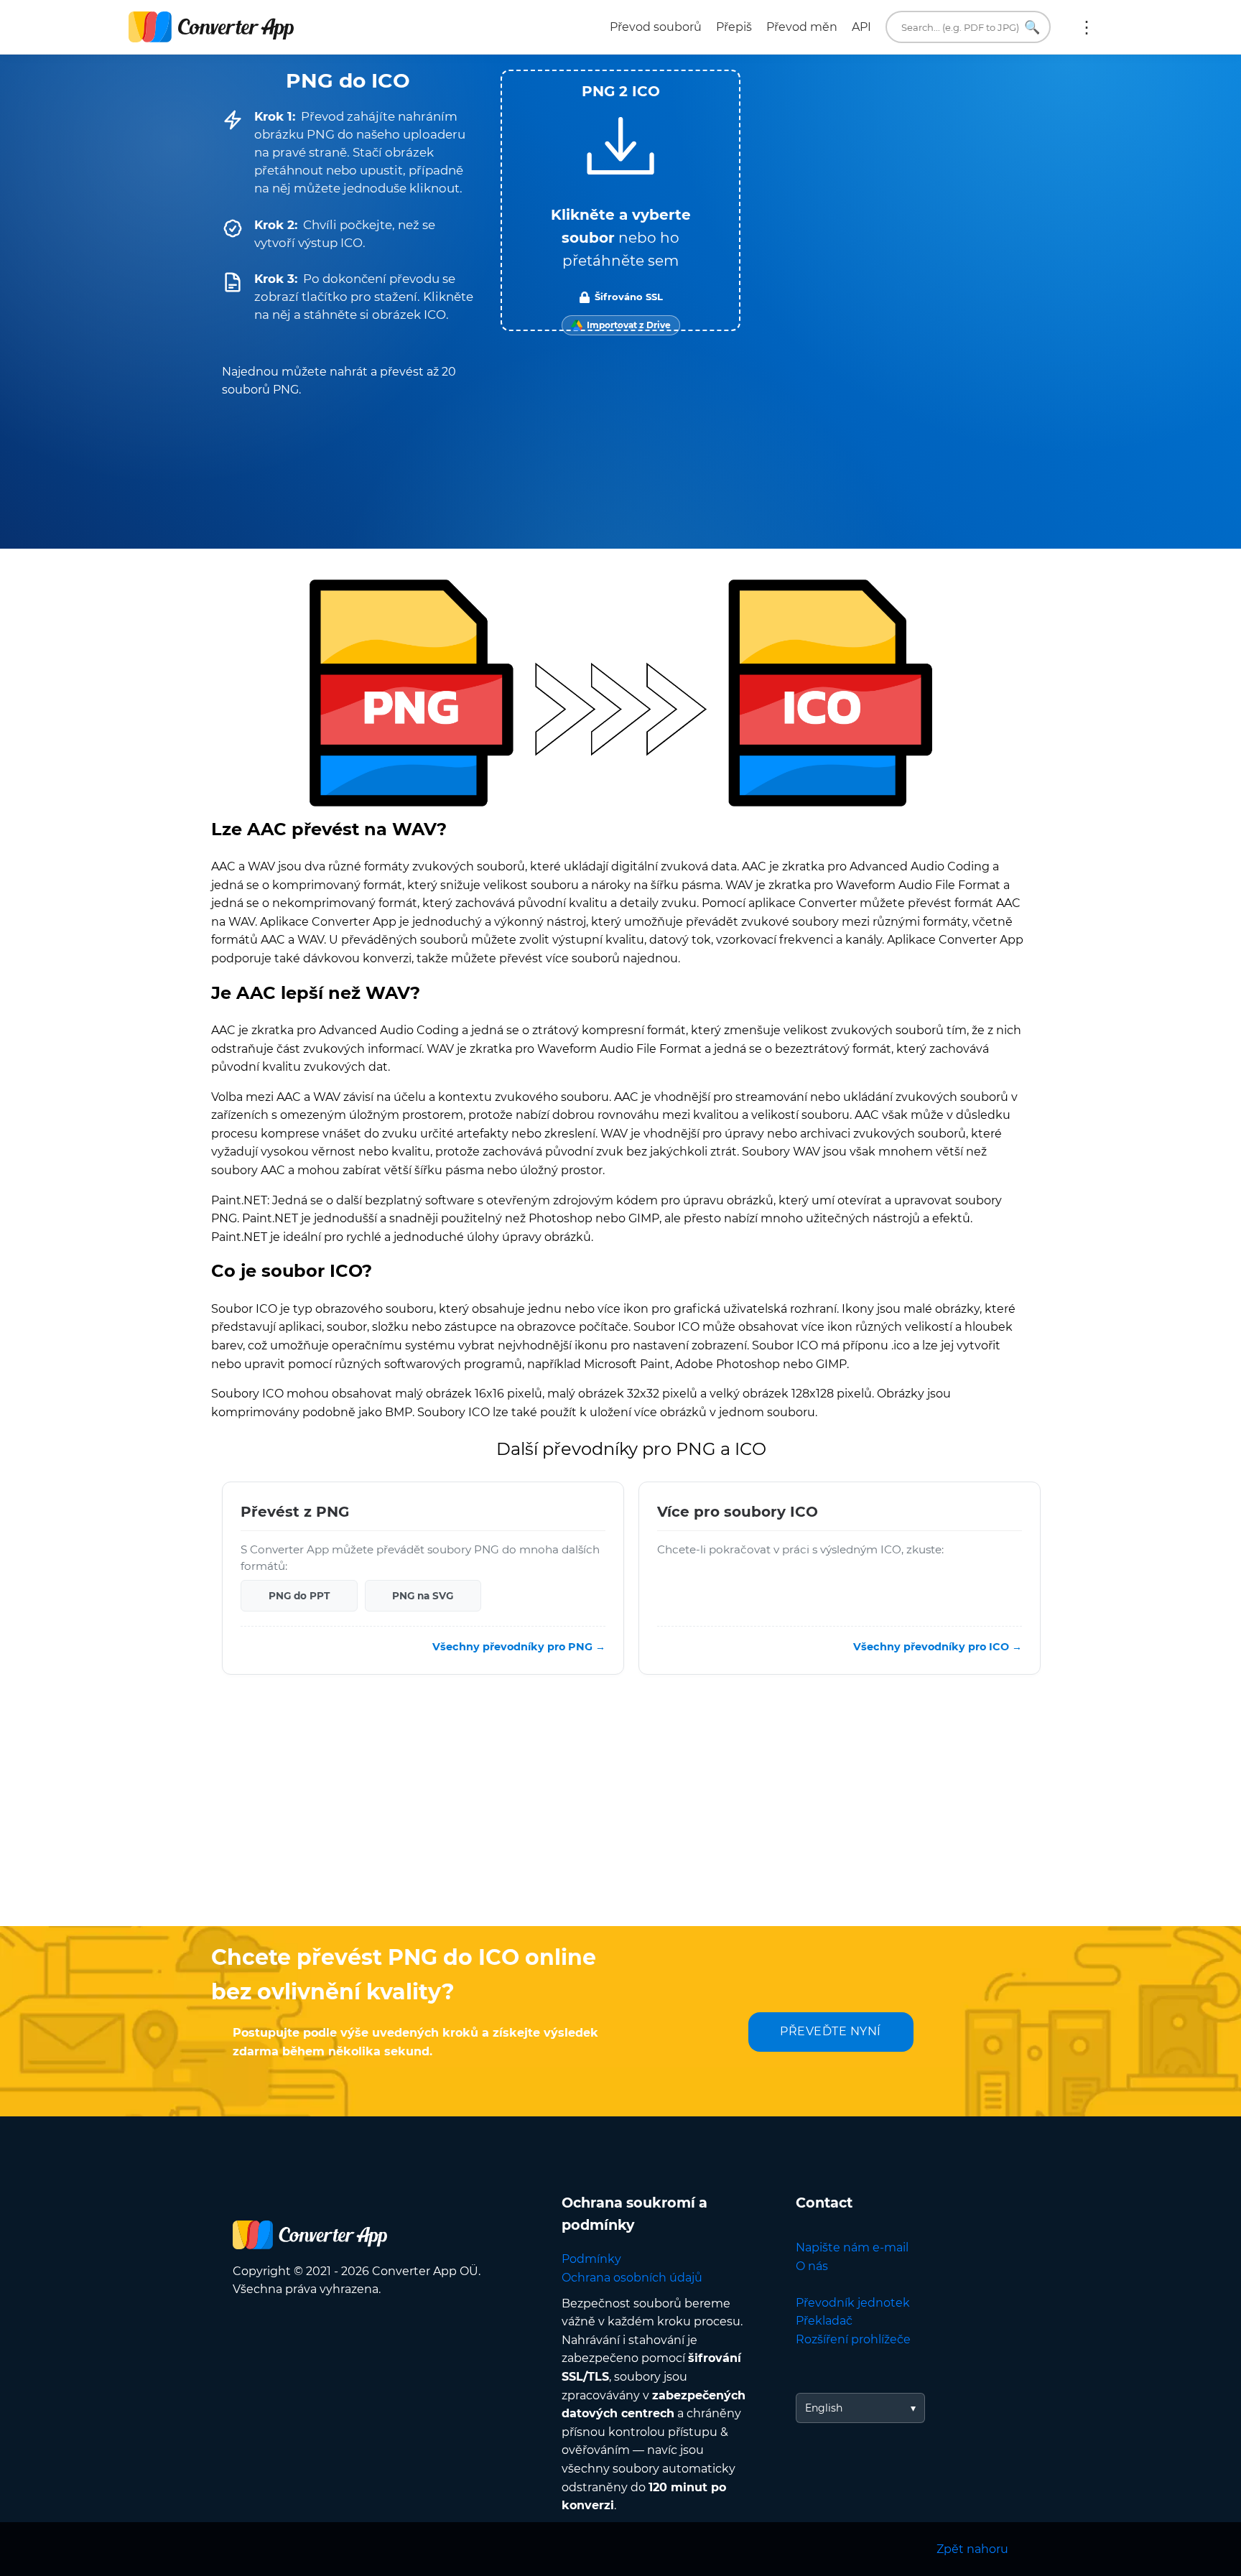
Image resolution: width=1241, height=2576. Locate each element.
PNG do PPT (299, 1596)
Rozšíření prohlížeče (853, 2339)
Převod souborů (656, 27)
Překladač (824, 2321)
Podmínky (591, 2259)
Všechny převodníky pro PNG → (519, 1647)
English (824, 2408)
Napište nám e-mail (852, 2247)
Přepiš (734, 27)
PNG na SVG (423, 1596)
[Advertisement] (620, 1811)
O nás (812, 2266)
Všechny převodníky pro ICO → (938, 1647)
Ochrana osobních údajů (632, 2278)
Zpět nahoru (972, 2549)
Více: (1087, 27)
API (861, 27)
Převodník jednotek (853, 2303)
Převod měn (802, 27)
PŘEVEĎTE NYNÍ (831, 2031)
